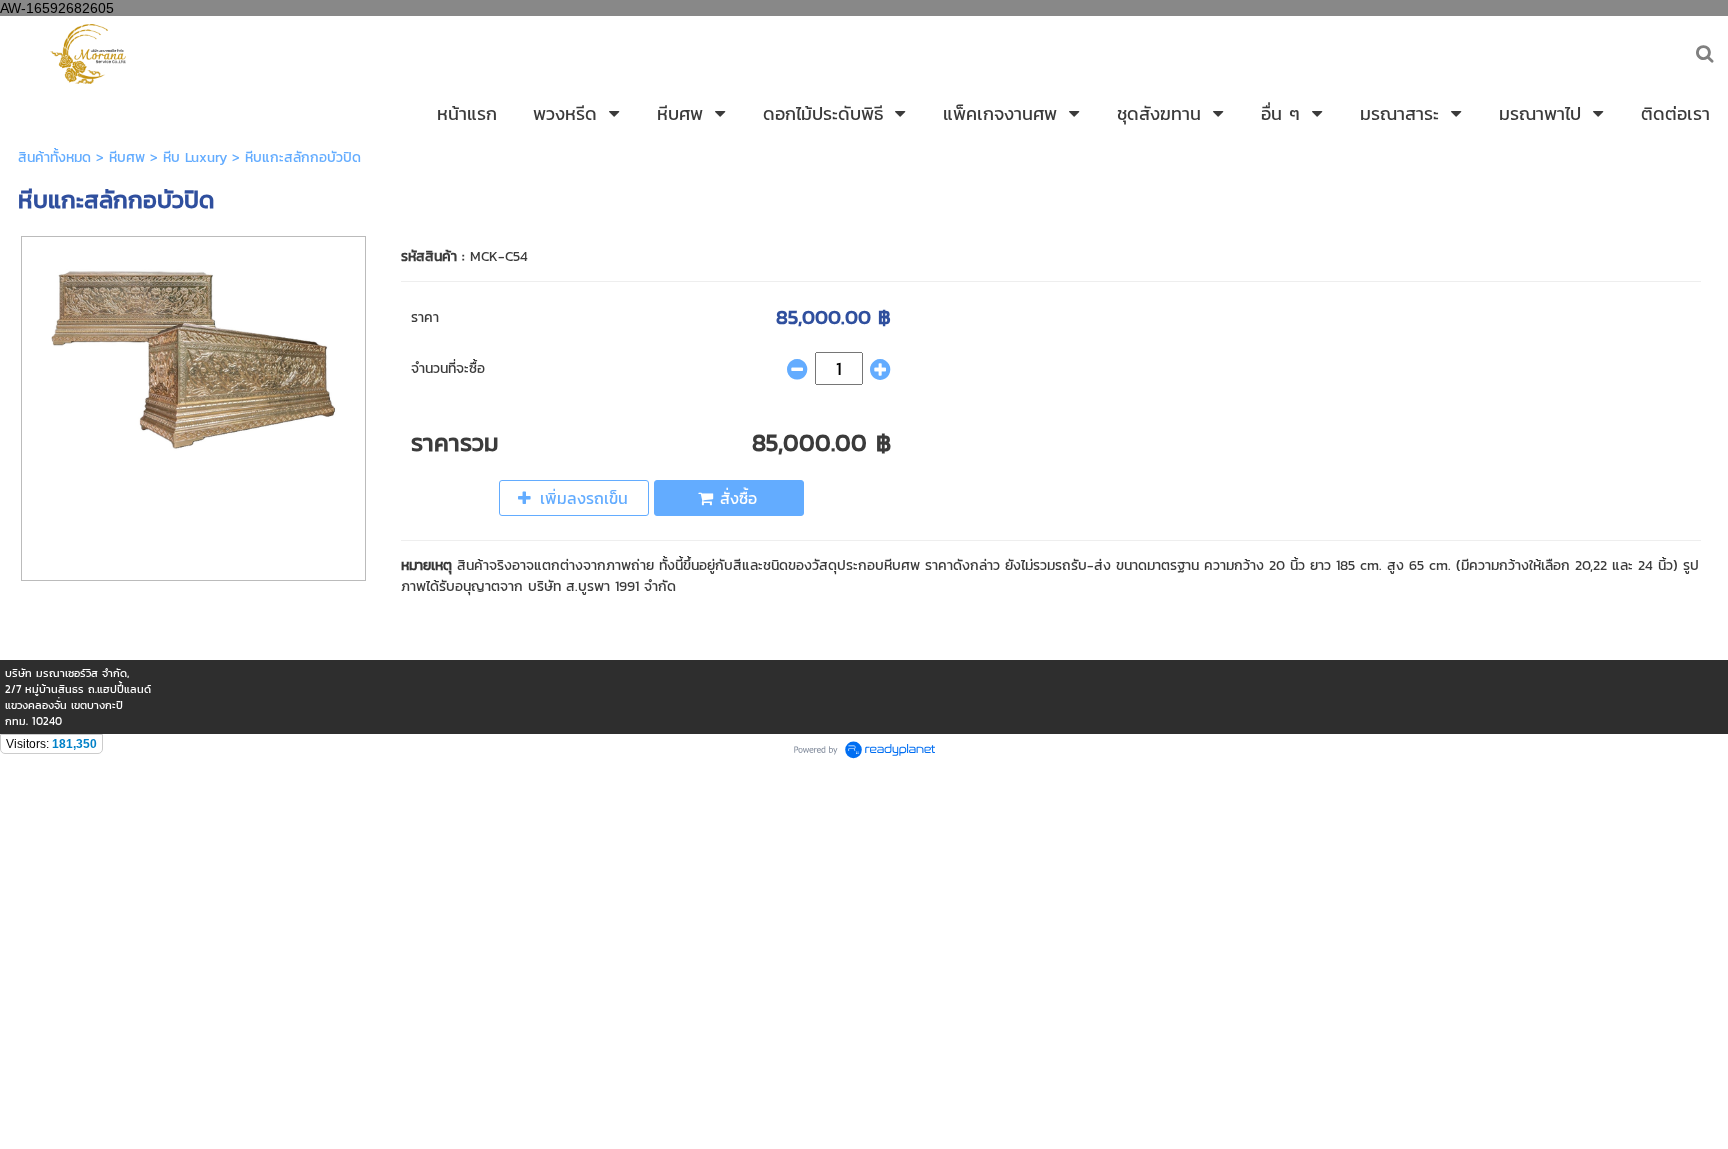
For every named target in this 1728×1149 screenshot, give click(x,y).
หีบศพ (127, 157)
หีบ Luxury (195, 157)
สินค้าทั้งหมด (54, 157)
